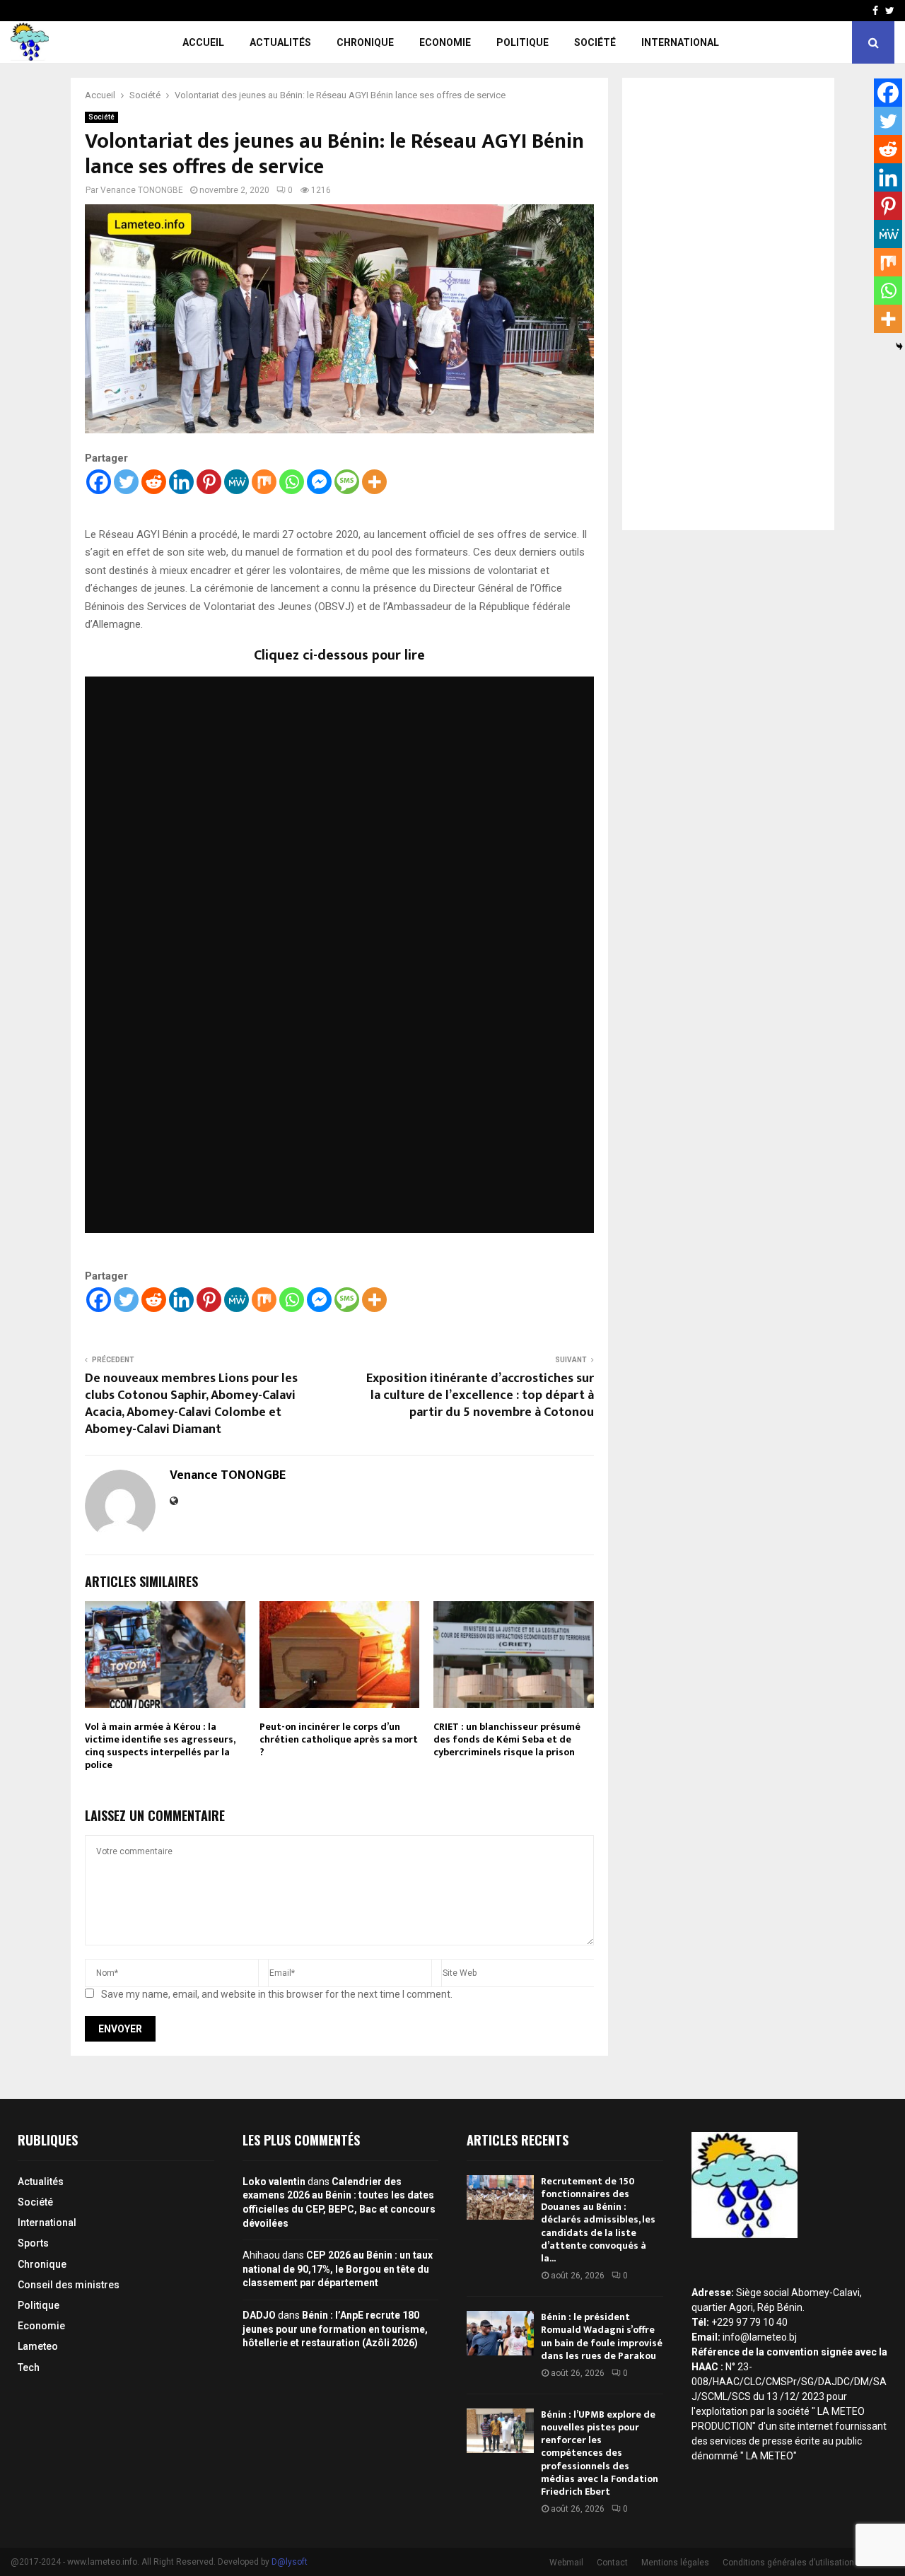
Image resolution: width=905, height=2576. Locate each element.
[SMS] (347, 482)
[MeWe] (237, 482)
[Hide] (899, 346)
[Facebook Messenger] (319, 482)
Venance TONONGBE (142, 190)
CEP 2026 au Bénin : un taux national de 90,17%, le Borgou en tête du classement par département (338, 2269)
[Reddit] (154, 482)
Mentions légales (675, 2563)
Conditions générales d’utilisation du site (803, 2563)
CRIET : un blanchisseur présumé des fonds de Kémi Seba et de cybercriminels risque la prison (507, 1739)
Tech (29, 2367)
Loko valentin (274, 2182)
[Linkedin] (181, 482)
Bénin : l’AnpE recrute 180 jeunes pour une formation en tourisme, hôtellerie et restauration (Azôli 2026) (335, 2329)
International (680, 42)
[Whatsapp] (292, 482)
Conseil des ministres (69, 2285)
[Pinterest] (209, 482)
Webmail (566, 2563)
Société (595, 42)
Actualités (280, 42)
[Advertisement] (728, 304)
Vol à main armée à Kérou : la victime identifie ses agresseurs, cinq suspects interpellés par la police (160, 1746)
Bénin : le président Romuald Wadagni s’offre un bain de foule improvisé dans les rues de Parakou (602, 2336)
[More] (374, 482)
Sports (33, 2243)
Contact (612, 2563)
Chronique (365, 42)
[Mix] (264, 482)
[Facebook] (99, 482)
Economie (445, 42)
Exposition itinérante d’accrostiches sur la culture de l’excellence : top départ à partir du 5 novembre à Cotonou (480, 1395)
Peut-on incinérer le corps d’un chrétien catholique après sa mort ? (339, 1739)
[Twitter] (126, 482)
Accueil (203, 42)
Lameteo (38, 2346)
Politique (522, 42)
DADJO (259, 2315)
